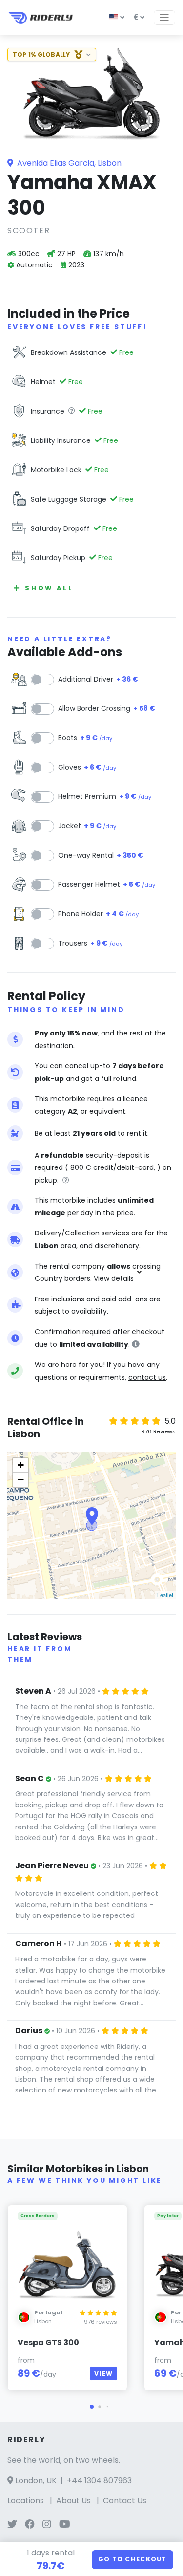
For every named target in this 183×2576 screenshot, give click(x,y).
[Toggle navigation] (164, 18)
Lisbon (43, 2321)
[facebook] (30, 2525)
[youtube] (65, 2525)
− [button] (21, 1480)
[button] (92, 2407)
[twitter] (12, 2525)
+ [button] (21, 1465)
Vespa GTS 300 (48, 2343)
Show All (49, 588)
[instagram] (47, 2525)
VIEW (103, 2373)
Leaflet (165, 1595)
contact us (147, 1377)
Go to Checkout (132, 2559)
